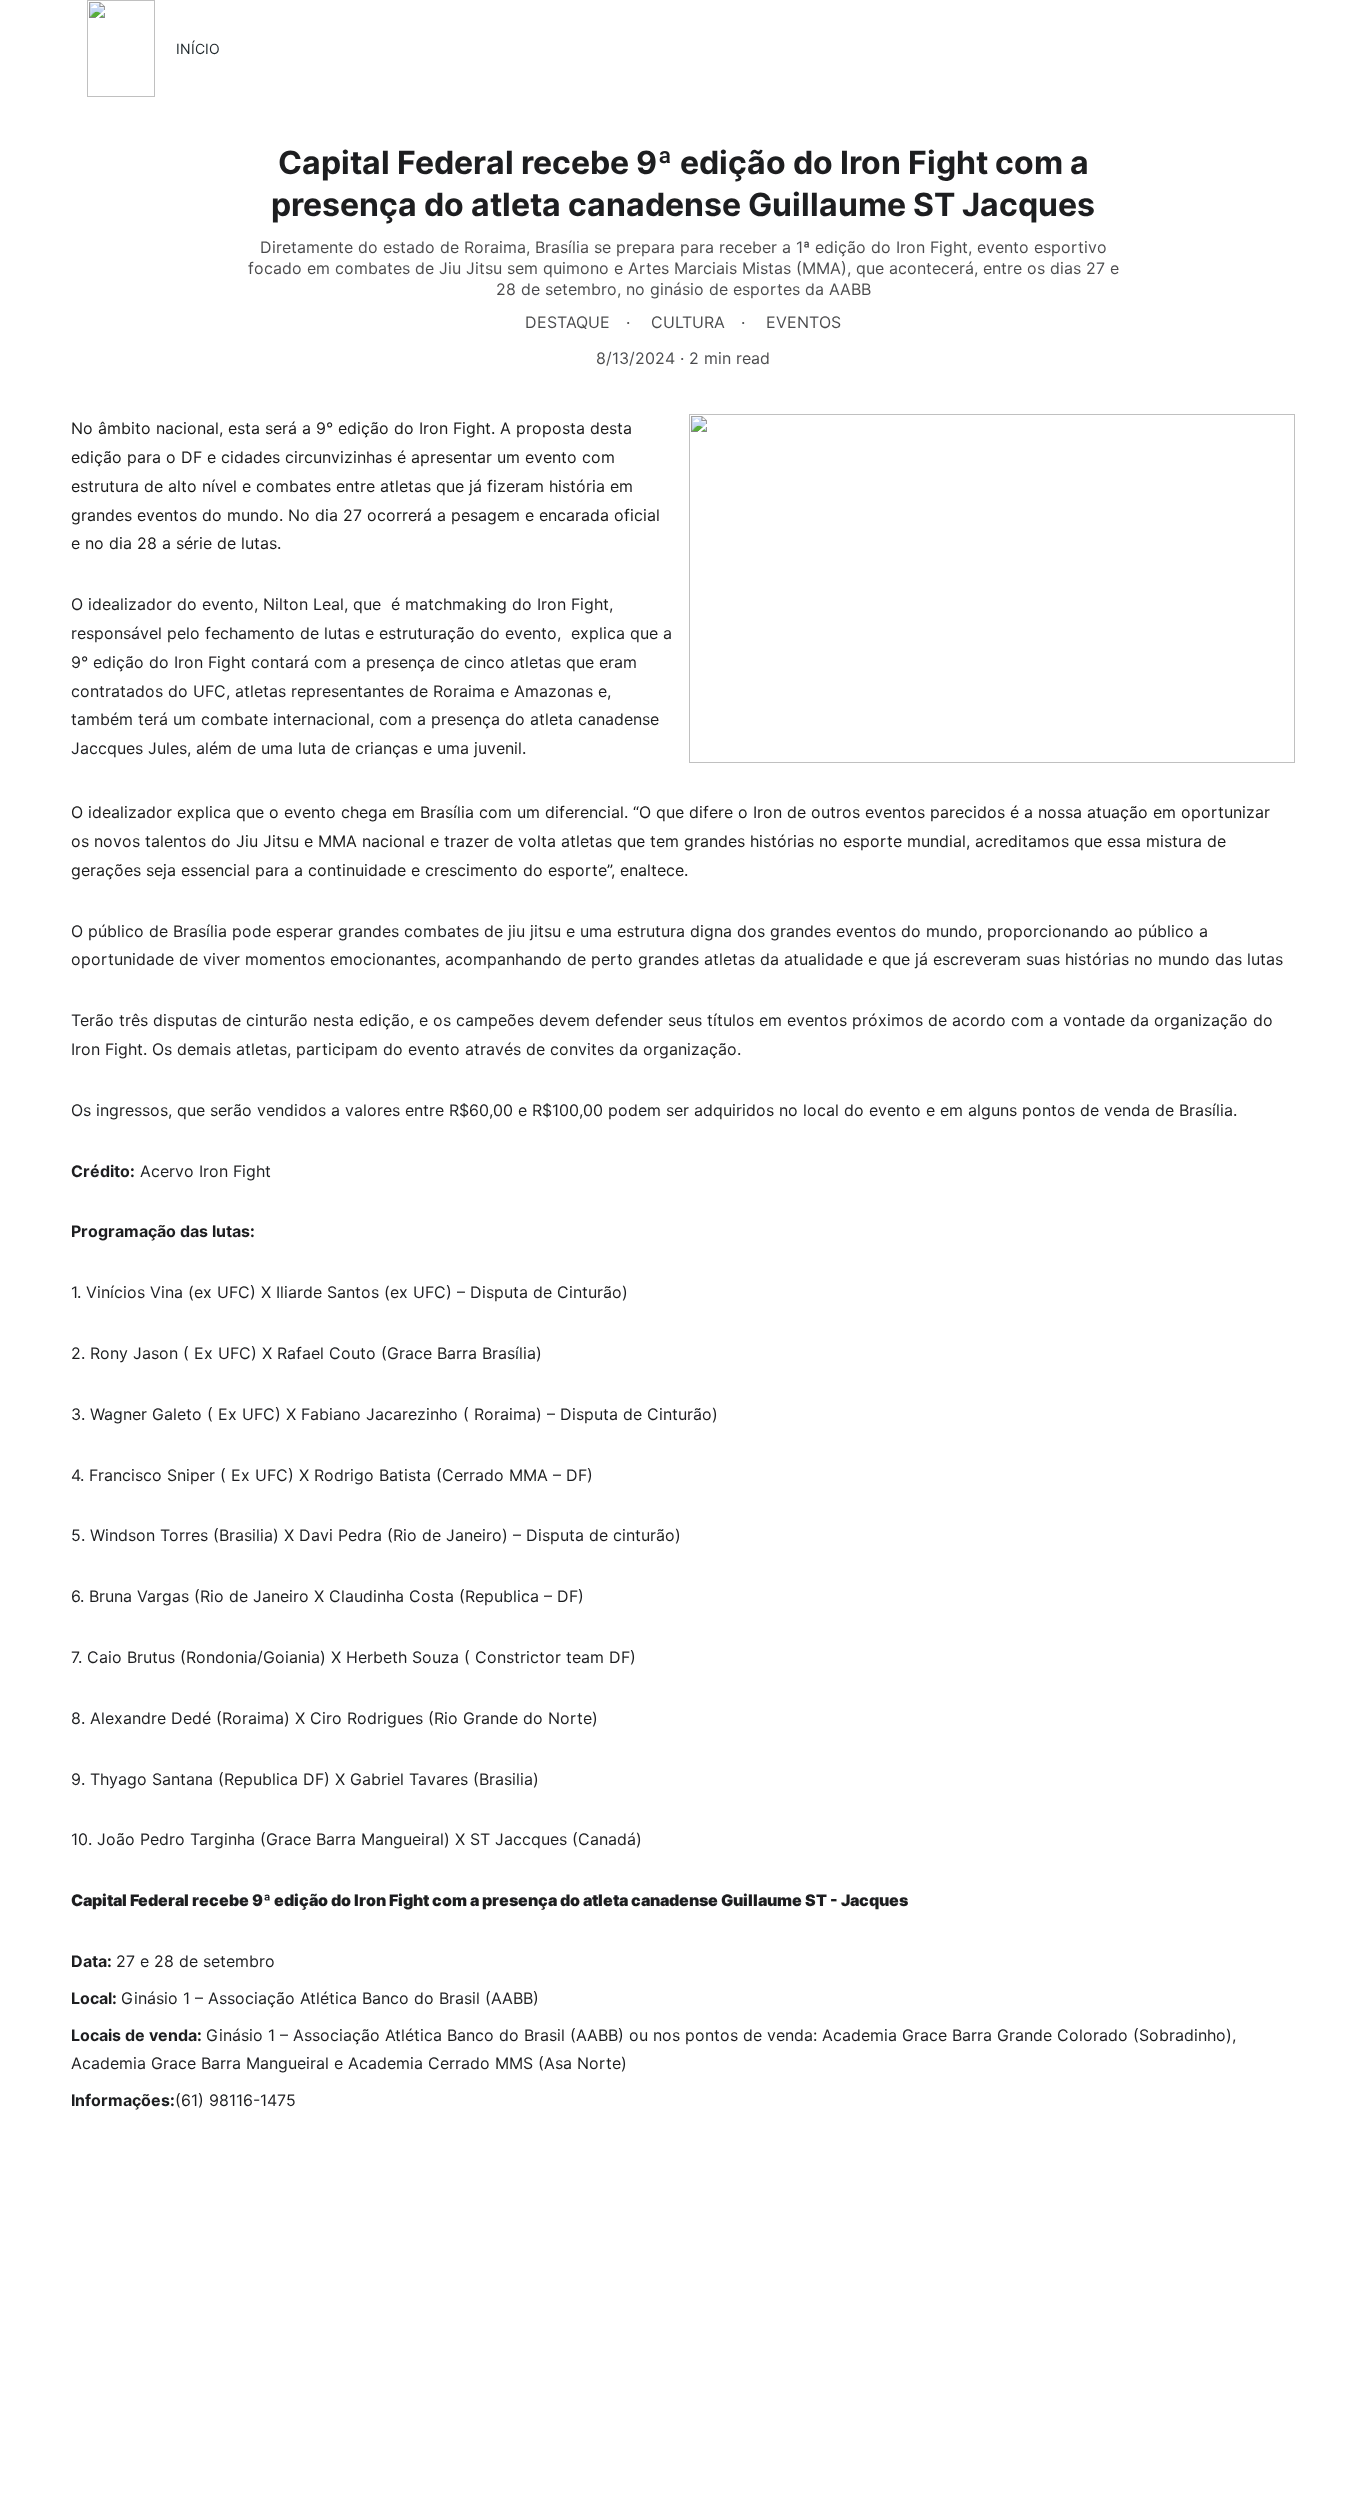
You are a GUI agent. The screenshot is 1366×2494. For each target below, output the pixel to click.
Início (198, 48)
